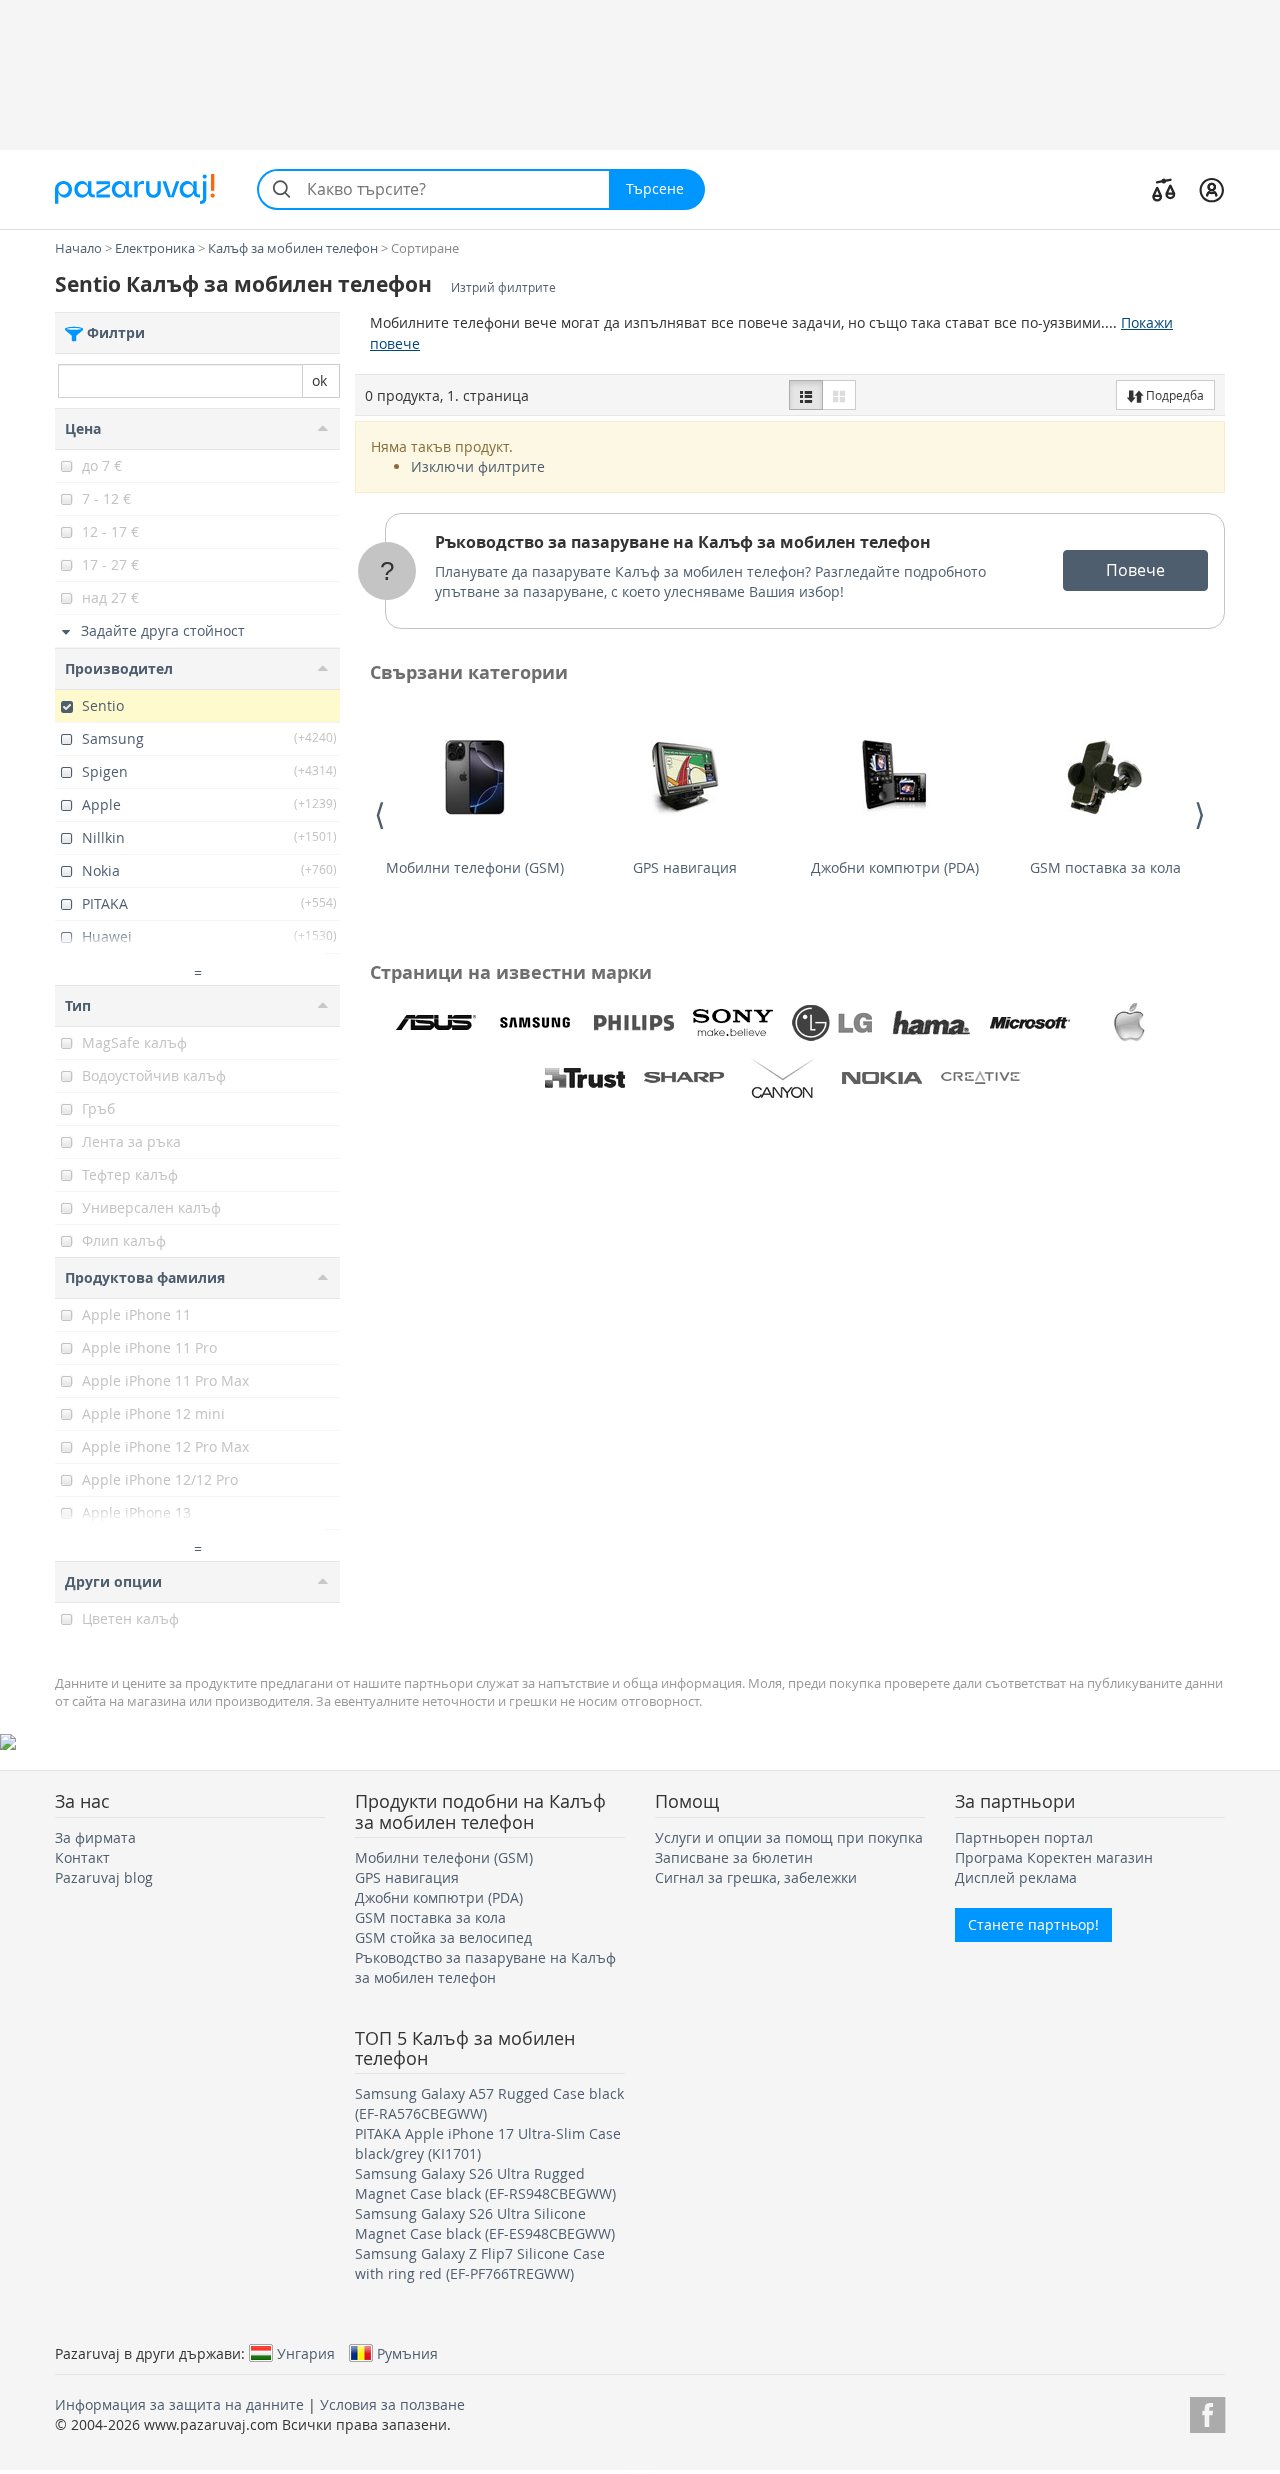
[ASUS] (436, 1023)
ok (319, 380)
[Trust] (585, 1078)
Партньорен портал (1024, 1837)
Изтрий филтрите (503, 287)
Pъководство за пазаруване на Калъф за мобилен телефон (683, 542)
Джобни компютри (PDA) (895, 867)
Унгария (306, 2353)
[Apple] (1129, 1023)
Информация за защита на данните (179, 2404)
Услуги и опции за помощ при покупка (789, 1837)
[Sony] (733, 1023)
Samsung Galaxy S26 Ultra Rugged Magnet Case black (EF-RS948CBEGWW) (485, 2183)
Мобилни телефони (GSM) (475, 867)
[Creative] (981, 1078)
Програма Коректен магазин (1054, 1857)
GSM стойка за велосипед (443, 1937)
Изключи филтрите (478, 466)
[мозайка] (839, 395)
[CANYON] (783, 1078)
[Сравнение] (1164, 189)
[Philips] (634, 1023)
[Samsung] (535, 1023)
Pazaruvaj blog (104, 1877)
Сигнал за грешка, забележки (756, 1877)
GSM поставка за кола (1105, 867)
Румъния (407, 2353)
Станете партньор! (1033, 1924)
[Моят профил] (1211, 189)
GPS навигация (685, 867)
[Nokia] (882, 1078)
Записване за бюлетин (734, 1857)
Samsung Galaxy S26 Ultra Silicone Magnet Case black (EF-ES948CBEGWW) (485, 2223)
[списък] (806, 395)
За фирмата (95, 1837)
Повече (1135, 570)
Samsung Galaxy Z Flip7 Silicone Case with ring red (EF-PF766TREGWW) (480, 2263)
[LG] (832, 1023)
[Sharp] (684, 1078)
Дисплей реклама (1016, 1877)
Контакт (82, 1857)
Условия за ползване (392, 2404)
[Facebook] (1207, 2411)
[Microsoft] (1030, 1023)
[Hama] (931, 1023)
